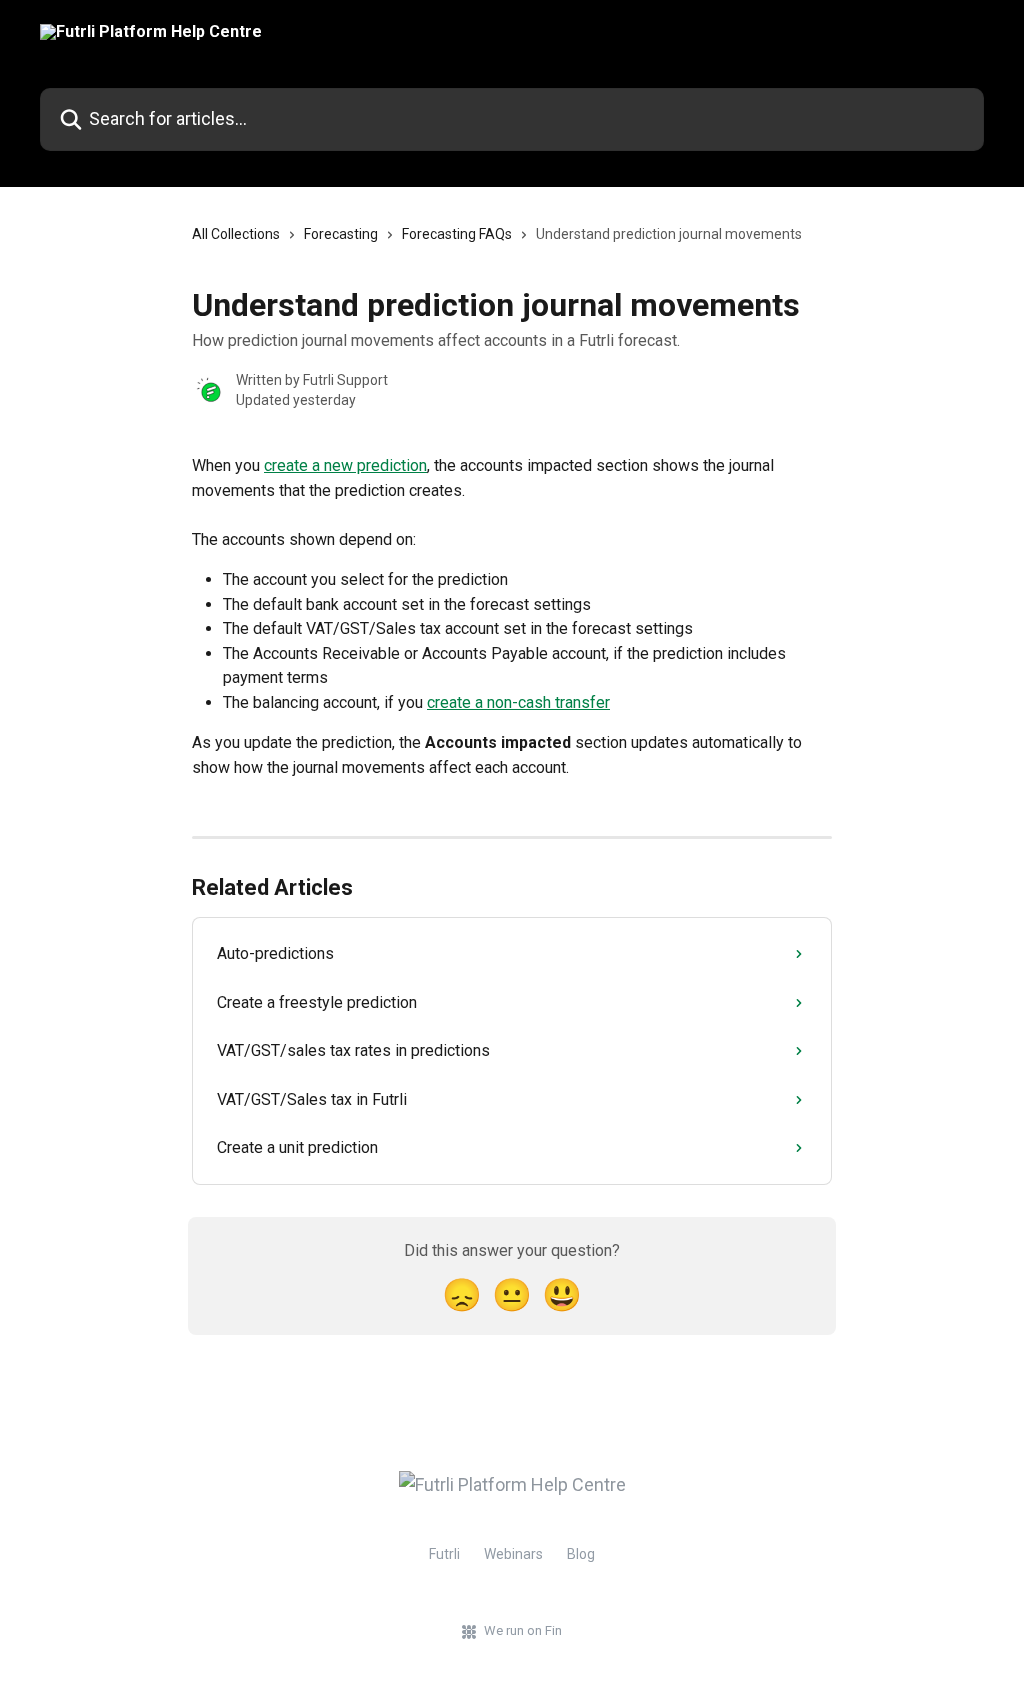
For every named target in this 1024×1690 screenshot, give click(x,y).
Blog (581, 1554)
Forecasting (341, 234)
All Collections (236, 234)
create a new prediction (345, 465)
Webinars (513, 1554)
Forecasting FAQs (457, 234)
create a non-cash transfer (518, 702)
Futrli (444, 1554)
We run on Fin (523, 1630)
